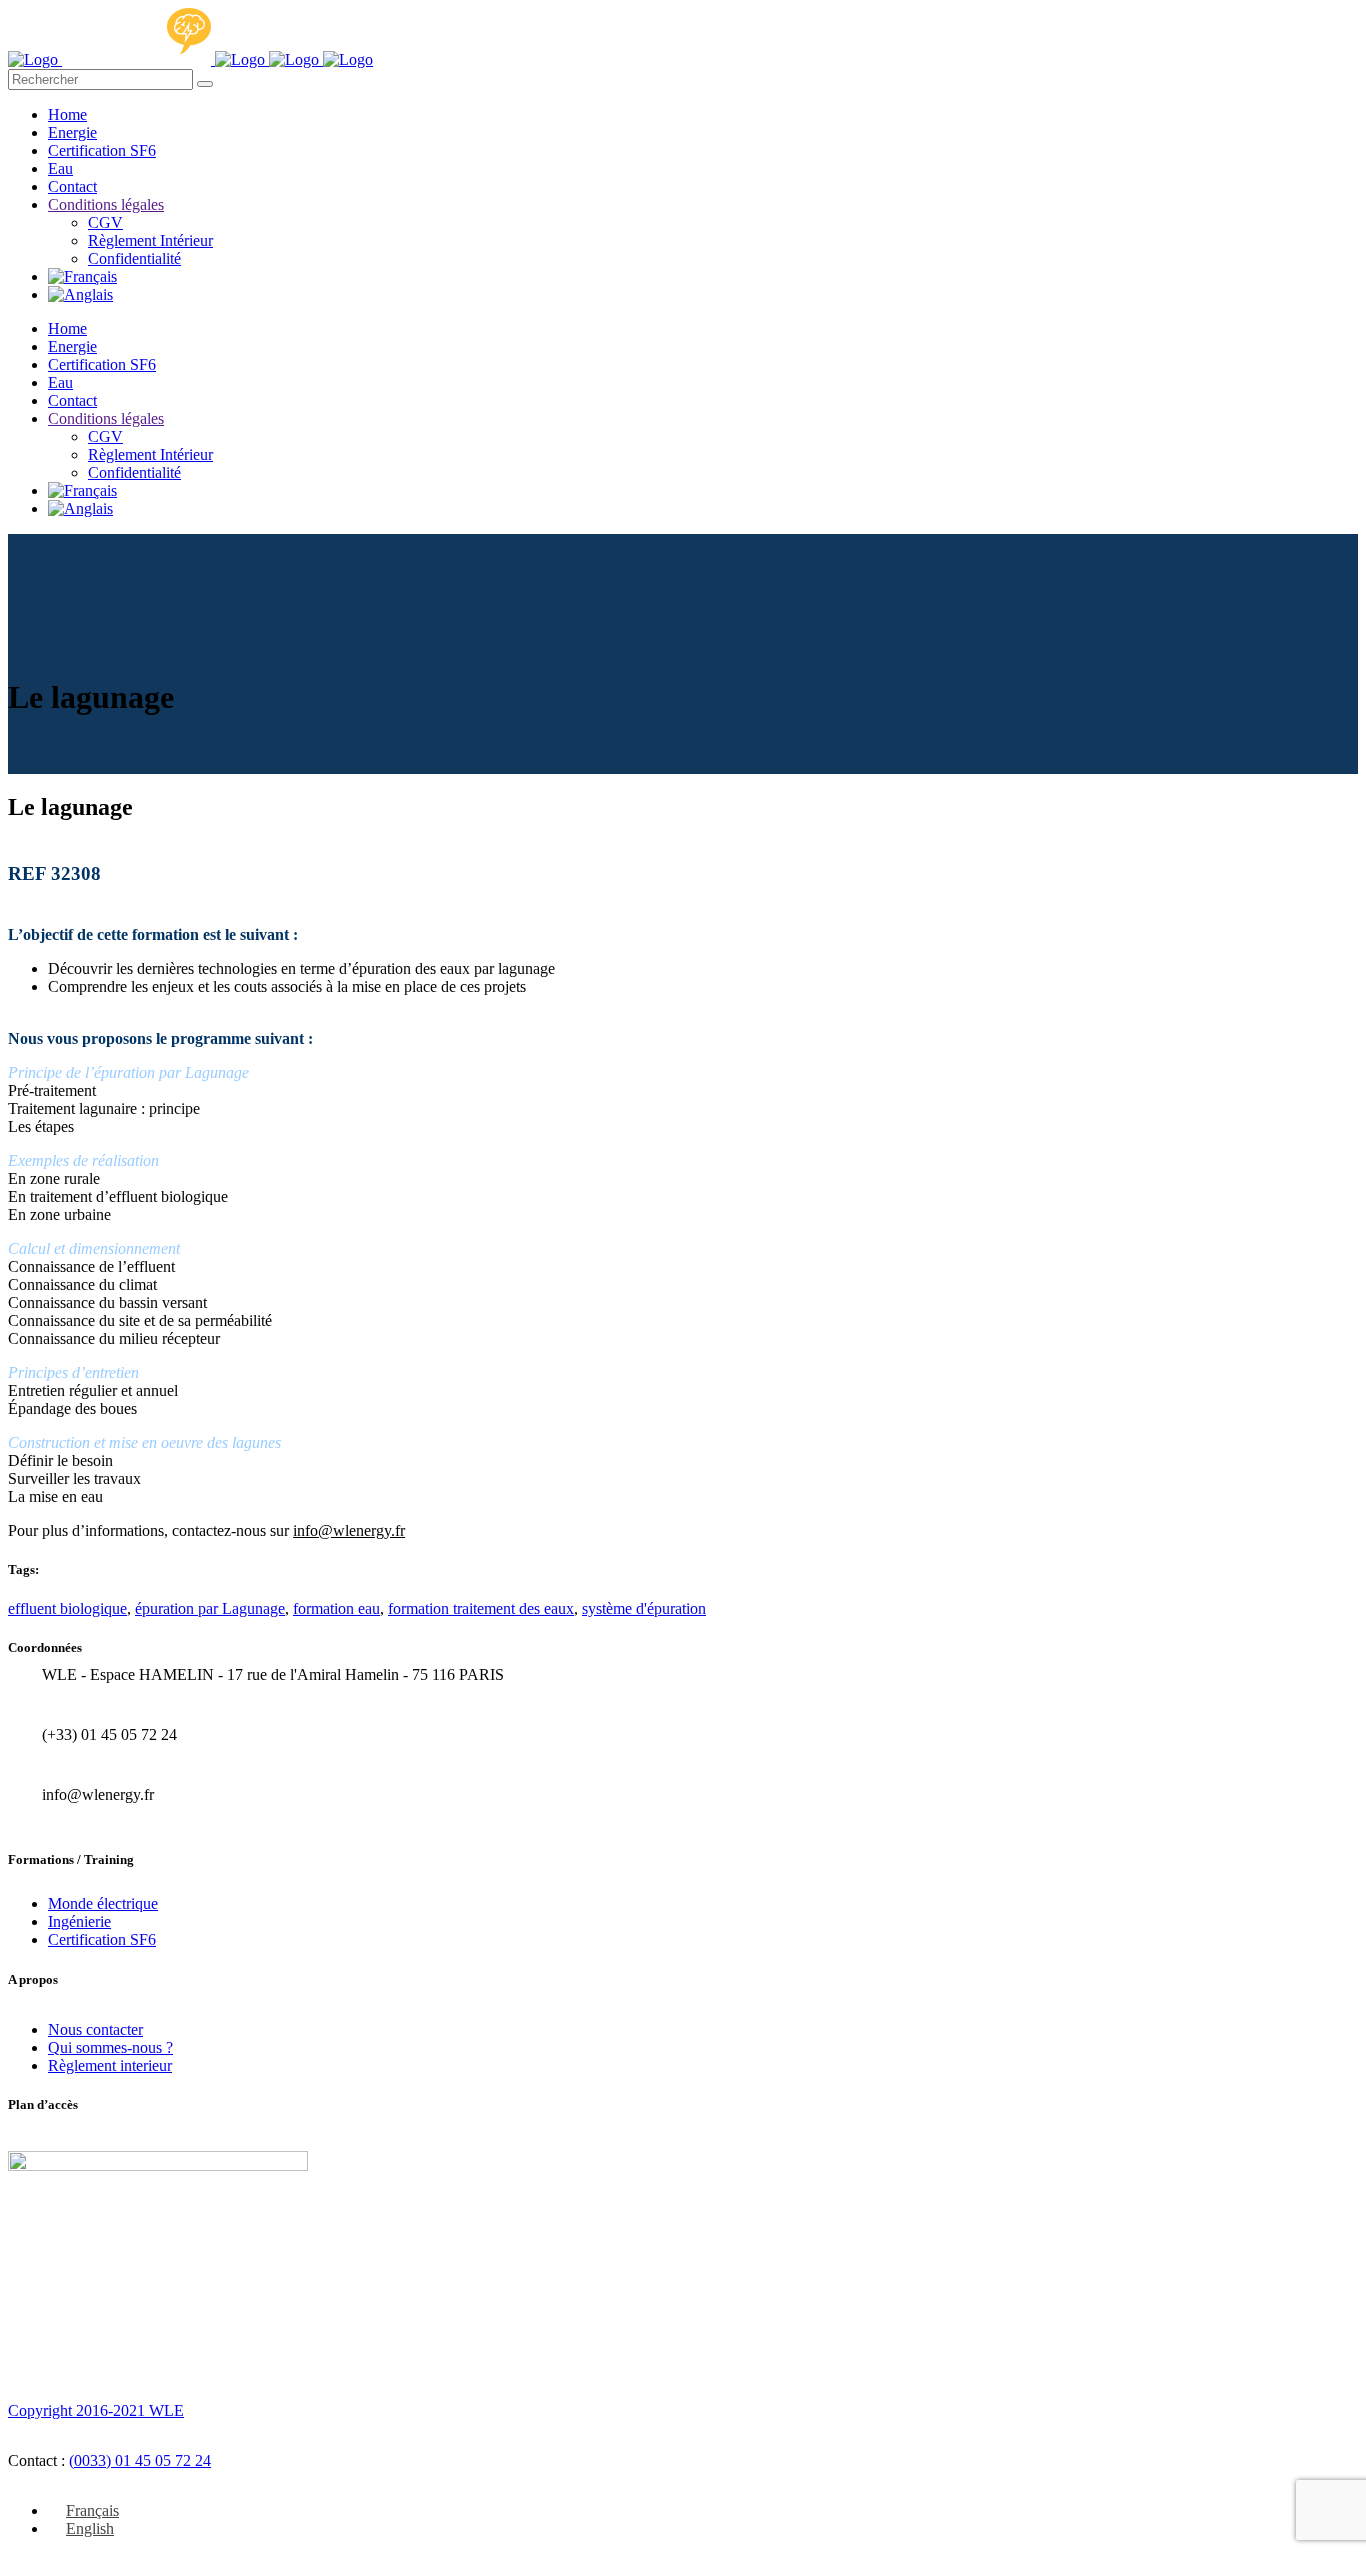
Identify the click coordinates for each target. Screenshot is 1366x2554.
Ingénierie (79, 1921)
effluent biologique (67, 1608)
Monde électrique (103, 1903)
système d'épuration (644, 1608)
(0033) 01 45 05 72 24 (140, 2460)
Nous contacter (95, 2029)
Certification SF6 (102, 1939)
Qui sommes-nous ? (110, 2047)
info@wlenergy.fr (349, 1530)
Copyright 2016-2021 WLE (96, 2410)
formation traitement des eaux (481, 1608)
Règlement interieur (110, 2065)
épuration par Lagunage (210, 1608)
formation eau (336, 1608)
